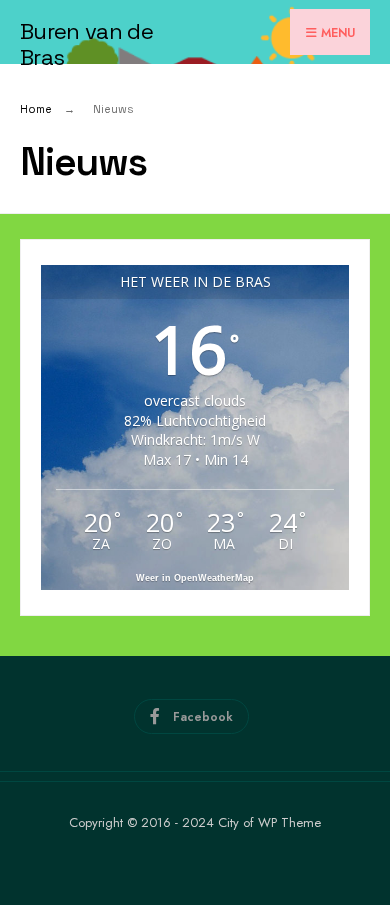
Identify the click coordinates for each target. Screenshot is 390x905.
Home (36, 109)
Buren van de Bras (86, 44)
